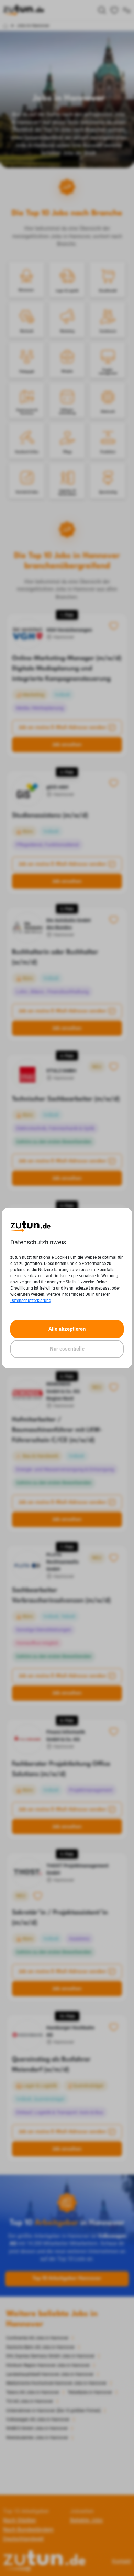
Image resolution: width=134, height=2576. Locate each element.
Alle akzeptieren (67, 1329)
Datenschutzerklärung (31, 1301)
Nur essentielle (67, 1349)
